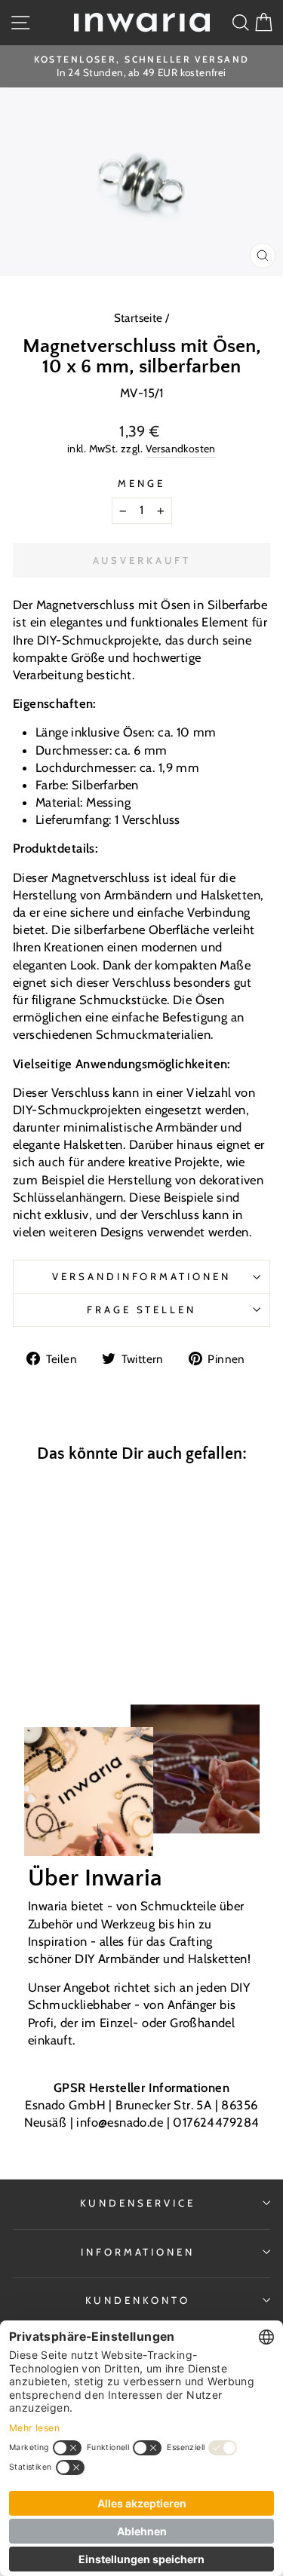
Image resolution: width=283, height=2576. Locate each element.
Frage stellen (142, 1309)
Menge (141, 483)
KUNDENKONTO (138, 2300)
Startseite (140, 318)
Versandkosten (181, 449)
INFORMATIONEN (138, 2252)
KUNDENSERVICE (138, 2203)
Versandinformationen (142, 1276)
